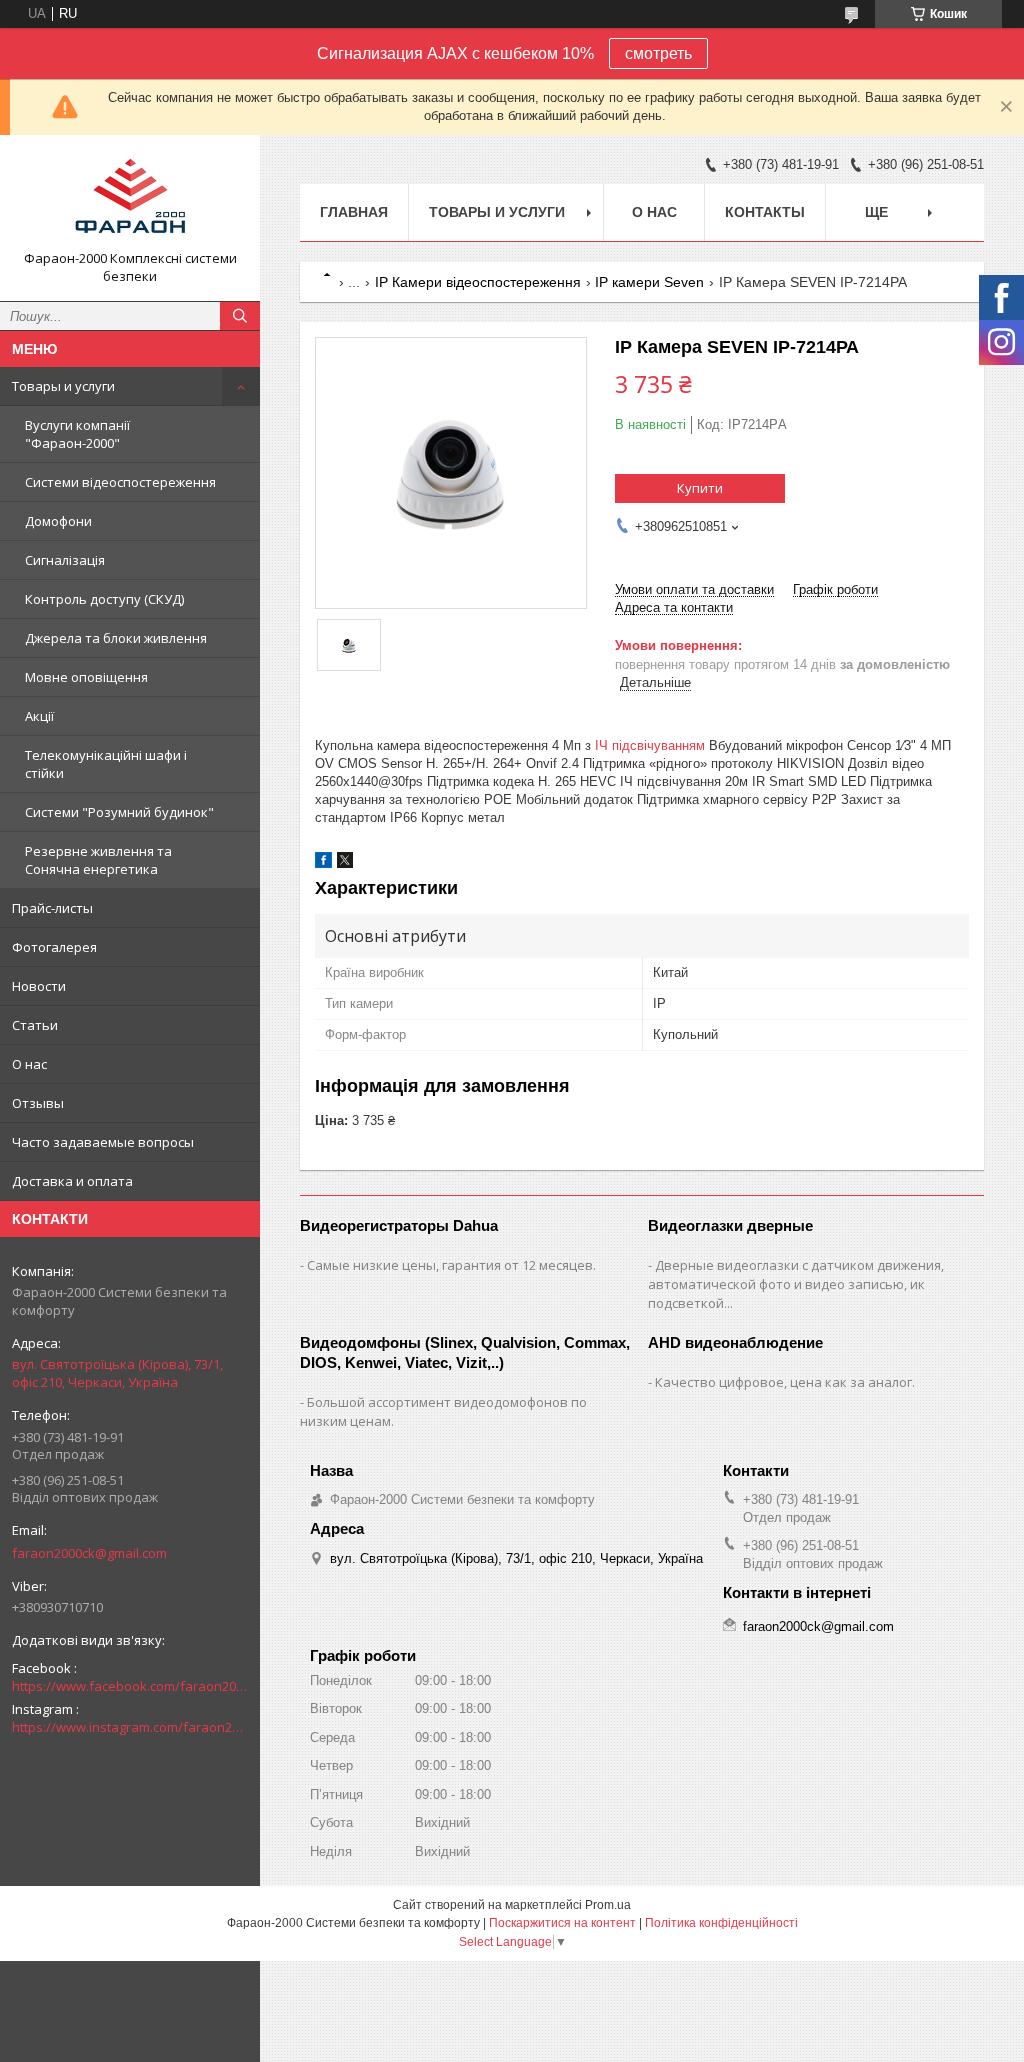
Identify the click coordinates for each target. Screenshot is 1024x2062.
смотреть (658, 53)
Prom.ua (608, 1905)
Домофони (58, 521)
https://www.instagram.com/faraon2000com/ (130, 1727)
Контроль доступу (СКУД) (104, 599)
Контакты (765, 212)
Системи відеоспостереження (120, 482)
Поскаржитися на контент (562, 1923)
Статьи (35, 1025)
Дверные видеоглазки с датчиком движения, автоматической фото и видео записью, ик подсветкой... (796, 1284)
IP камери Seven (649, 282)
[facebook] (323, 863)
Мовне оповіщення (86, 677)
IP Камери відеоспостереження (478, 282)
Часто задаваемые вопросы (103, 1142)
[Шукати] (240, 316)
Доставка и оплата (72, 1181)
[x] (345, 863)
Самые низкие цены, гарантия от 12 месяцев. (451, 1265)
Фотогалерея (54, 947)
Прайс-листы (52, 908)
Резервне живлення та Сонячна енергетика (98, 860)
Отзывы (38, 1103)
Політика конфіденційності (721, 1923)
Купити (700, 488)
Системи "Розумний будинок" (119, 812)
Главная (354, 212)
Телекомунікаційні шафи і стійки (106, 764)
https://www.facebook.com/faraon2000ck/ (130, 1686)
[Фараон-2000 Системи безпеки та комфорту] (130, 200)
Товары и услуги (63, 386)
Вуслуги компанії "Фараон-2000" (77, 434)
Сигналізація (65, 560)
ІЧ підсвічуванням (650, 745)
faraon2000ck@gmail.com (89, 1553)
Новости (39, 986)
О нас (29, 1064)
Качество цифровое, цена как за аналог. (785, 1382)
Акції (39, 716)
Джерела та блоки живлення (116, 638)
